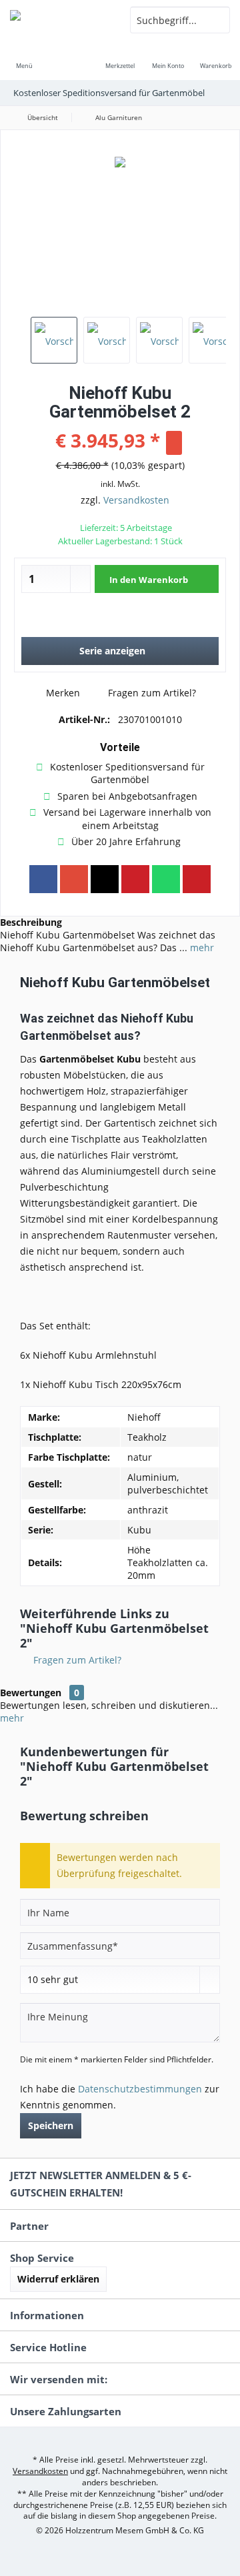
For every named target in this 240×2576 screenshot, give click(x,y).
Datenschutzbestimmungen (140, 2089)
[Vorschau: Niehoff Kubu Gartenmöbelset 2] (54, 340)
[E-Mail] (197, 879)
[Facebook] (43, 879)
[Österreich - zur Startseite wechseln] (60, 20)
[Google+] (74, 879)
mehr (201, 947)
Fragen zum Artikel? (151, 693)
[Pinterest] (135, 879)
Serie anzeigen (112, 651)
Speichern (51, 2125)
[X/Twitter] (105, 879)
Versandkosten (136, 500)
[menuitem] (24, 57)
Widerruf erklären (58, 2279)
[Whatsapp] (166, 879)
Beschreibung (31, 922)
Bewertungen (31, 1693)
